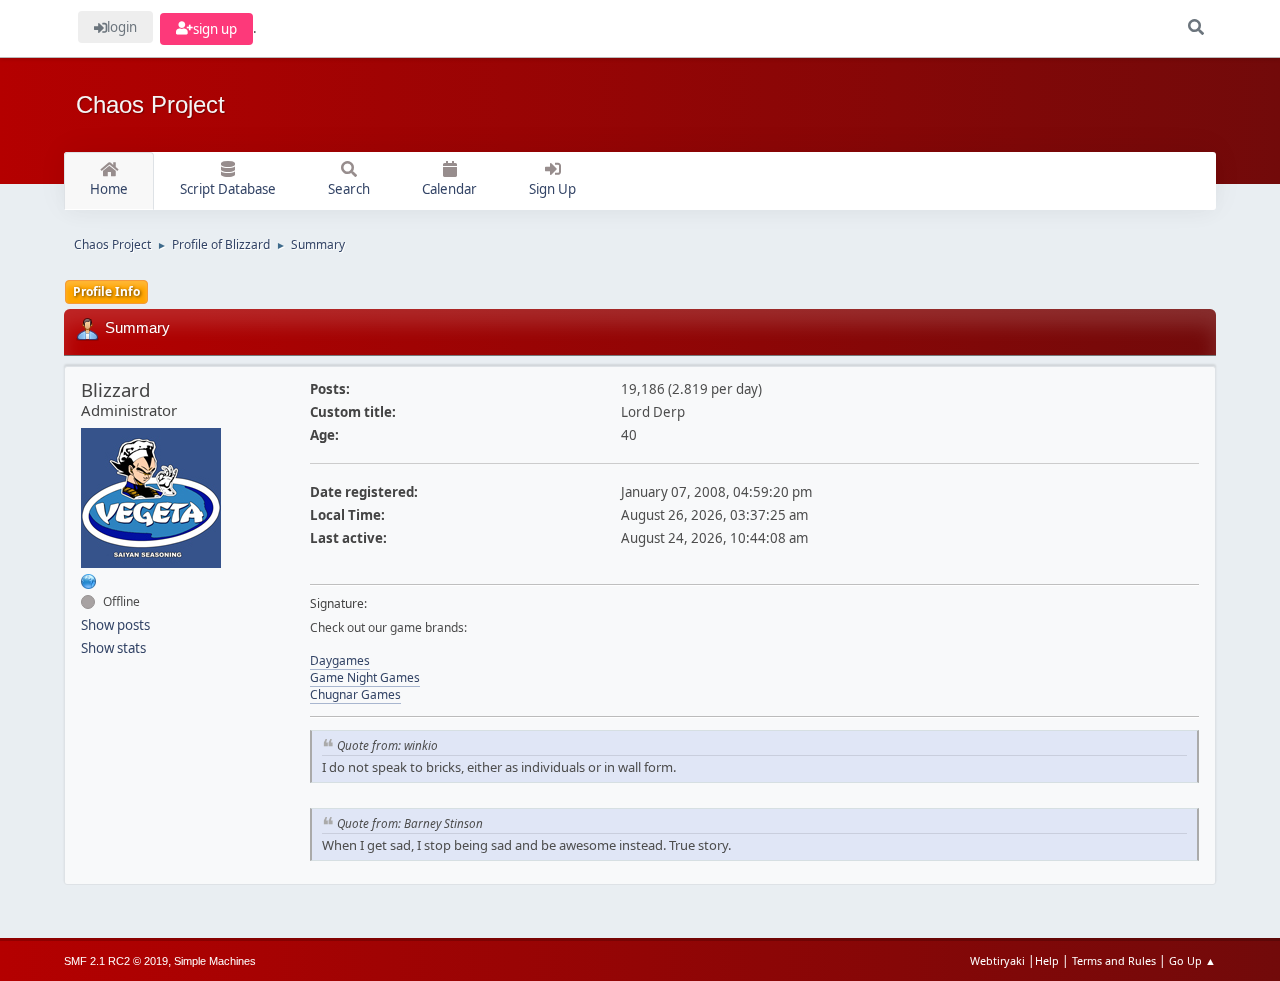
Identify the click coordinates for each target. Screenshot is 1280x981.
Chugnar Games (355, 694)
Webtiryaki (997, 960)
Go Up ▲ (1192, 960)
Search (349, 189)
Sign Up (552, 189)
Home (109, 189)
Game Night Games (365, 677)
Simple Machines (215, 961)
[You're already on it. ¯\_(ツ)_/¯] (89, 581)
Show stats (113, 648)
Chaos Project (150, 104)
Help (1047, 960)
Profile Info (106, 291)
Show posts (115, 625)
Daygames (340, 660)
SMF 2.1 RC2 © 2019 (116, 961)
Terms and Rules (1114, 960)
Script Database (228, 189)
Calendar (449, 189)
